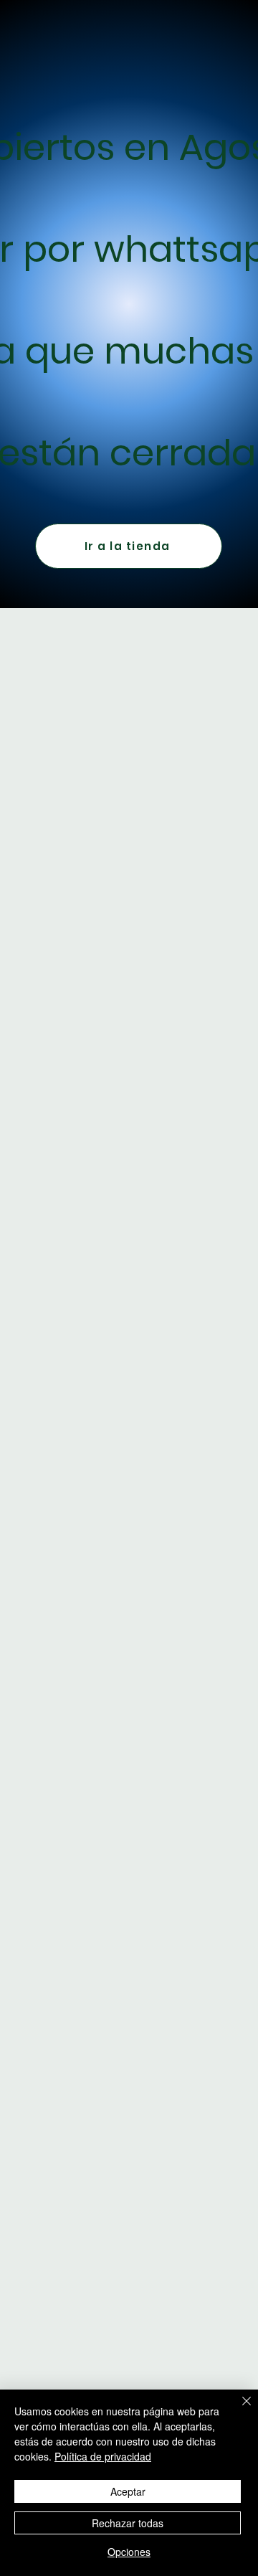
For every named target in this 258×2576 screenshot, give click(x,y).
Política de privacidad (103, 2456)
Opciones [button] (129, 2552)
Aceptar (128, 2491)
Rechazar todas (128, 2523)
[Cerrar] (238, 2410)
